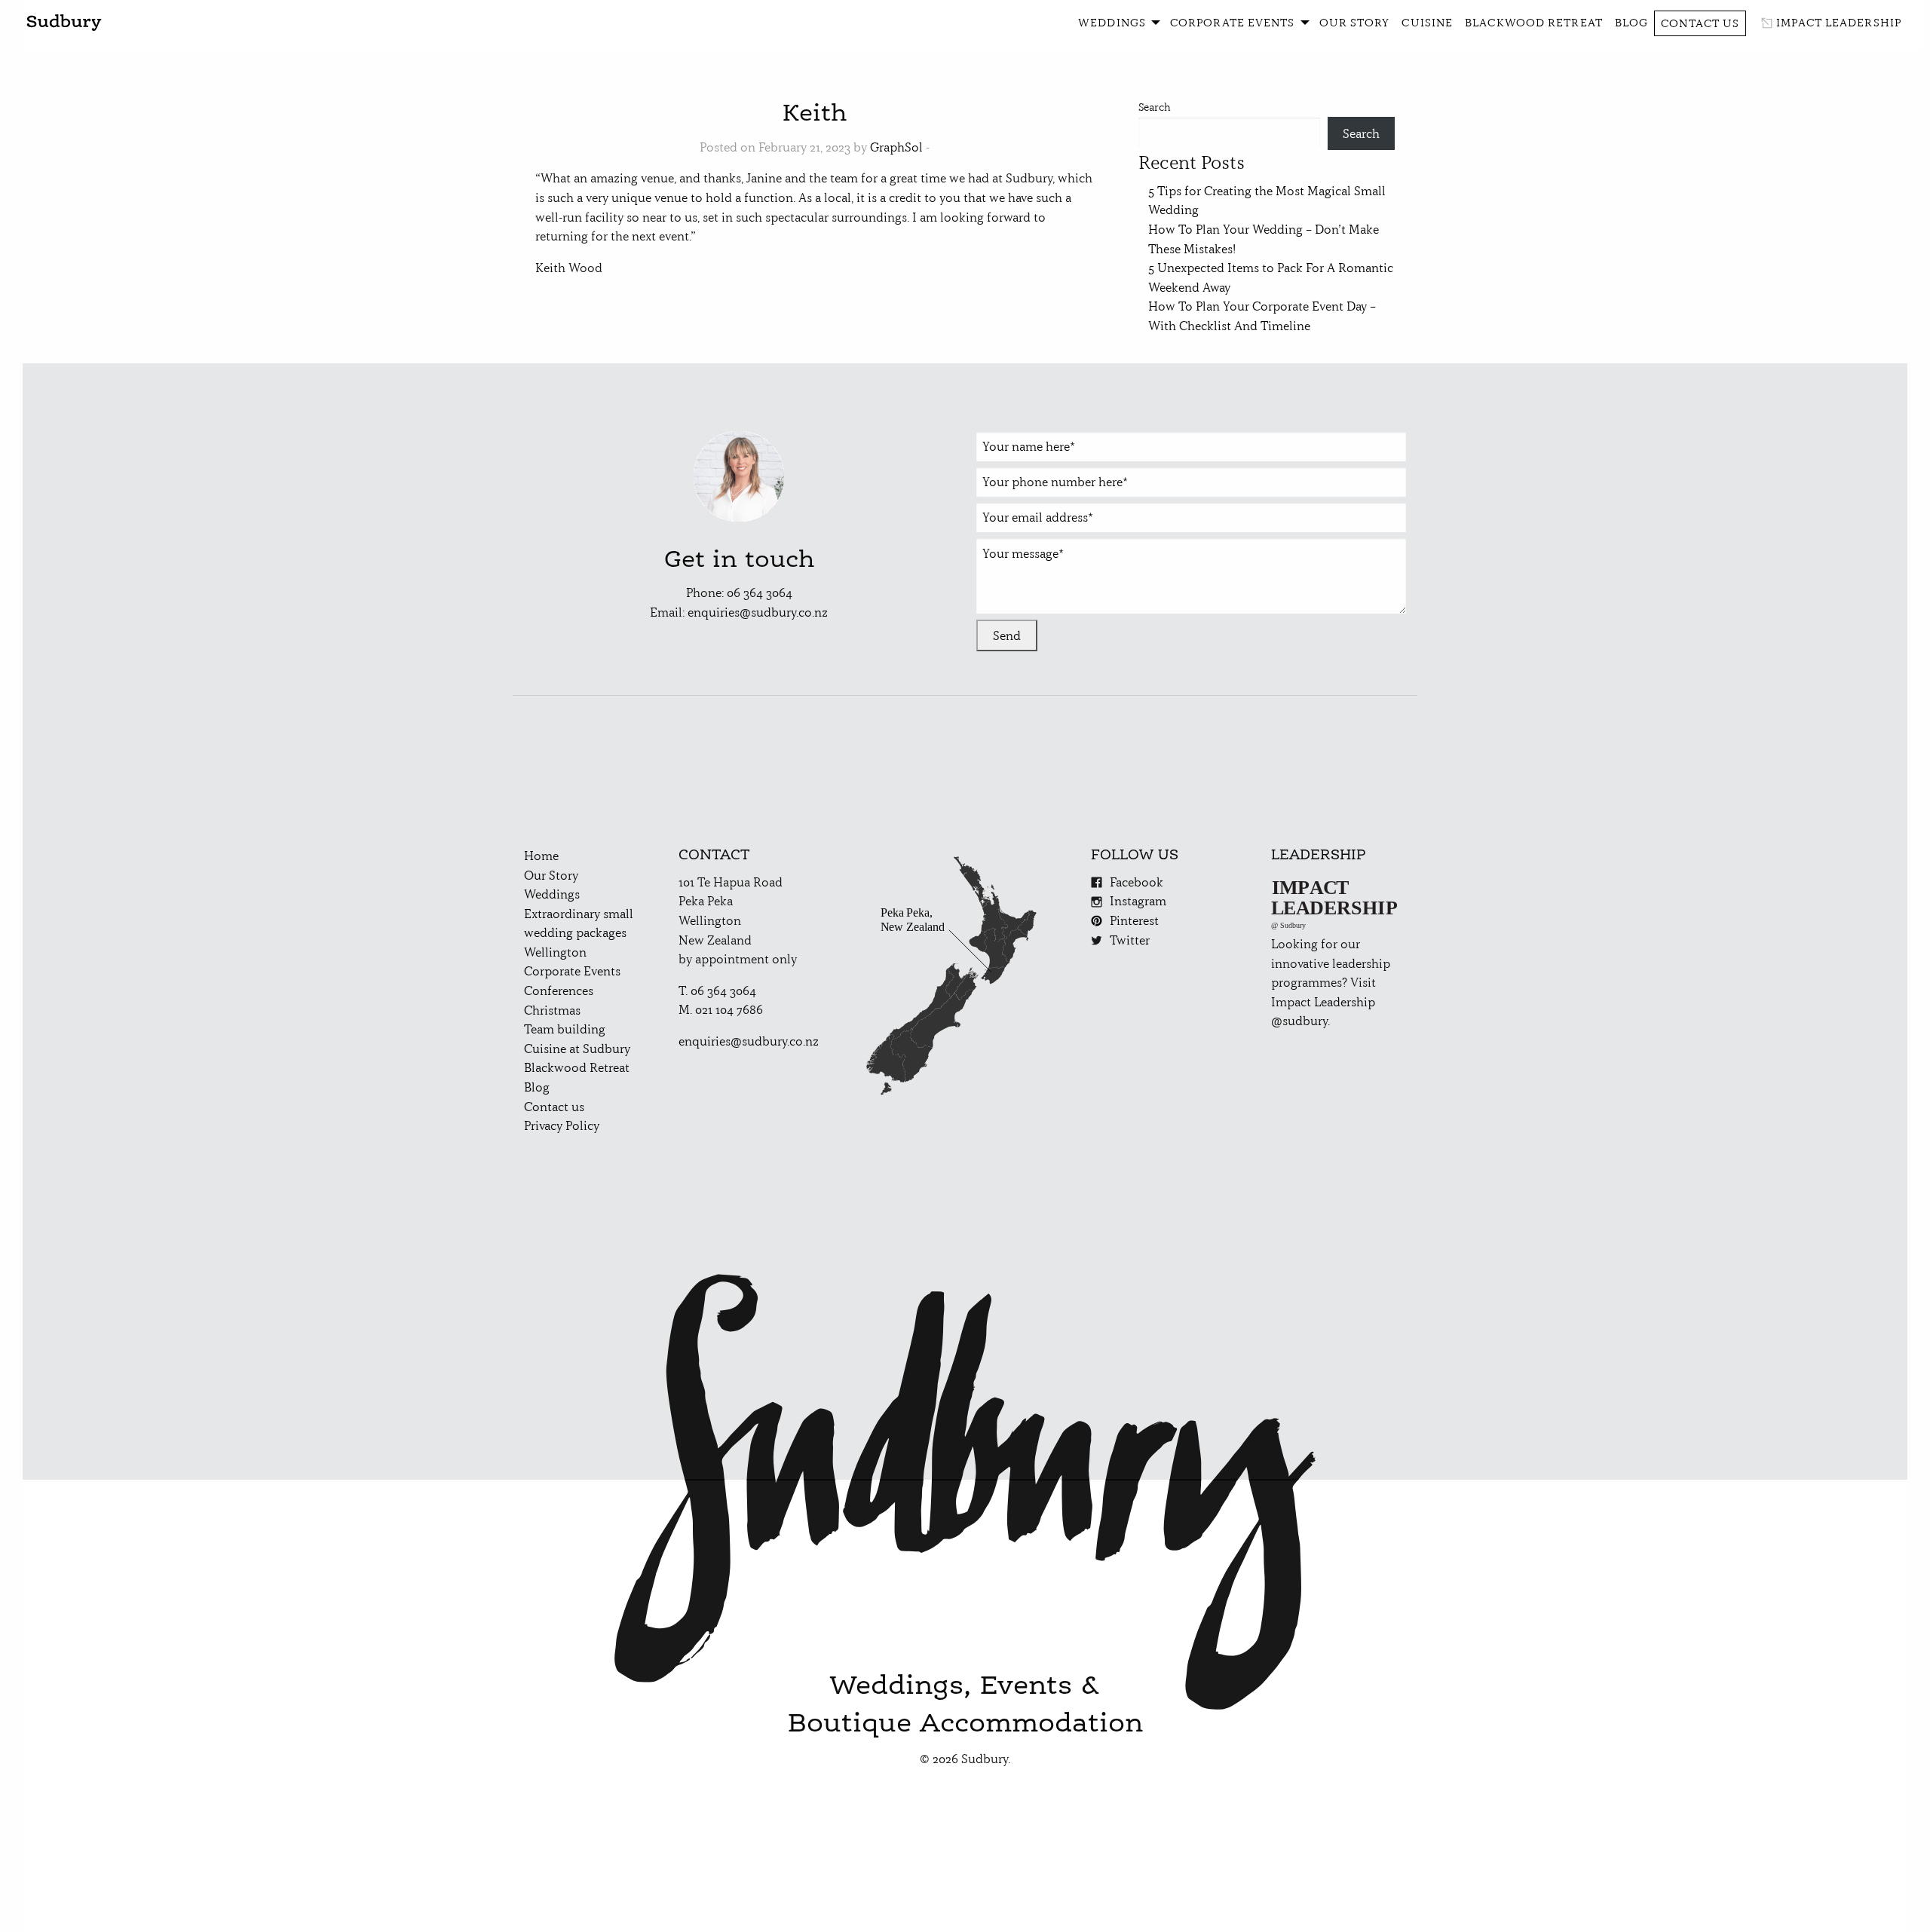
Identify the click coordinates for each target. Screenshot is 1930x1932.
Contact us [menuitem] (1700, 23)
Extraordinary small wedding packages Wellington (579, 933)
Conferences (559, 990)
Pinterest (1134, 920)
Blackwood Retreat (577, 1067)
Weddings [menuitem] (1112, 23)
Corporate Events (572, 971)
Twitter (1130, 940)
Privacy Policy (562, 1125)
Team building (565, 1029)
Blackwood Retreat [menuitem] (1534, 23)
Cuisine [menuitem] (1427, 23)
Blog (537, 1087)
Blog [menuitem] (1631, 23)
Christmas (552, 1010)
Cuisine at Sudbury (577, 1049)
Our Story (551, 875)
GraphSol (896, 147)
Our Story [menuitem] (1355, 23)
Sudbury (64, 23)
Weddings (552, 894)
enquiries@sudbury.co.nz (758, 612)
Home (541, 856)
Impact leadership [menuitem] (1839, 23)
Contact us (554, 1107)
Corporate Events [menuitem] (1233, 23)
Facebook (1137, 882)
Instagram (1138, 901)
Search (1155, 107)
